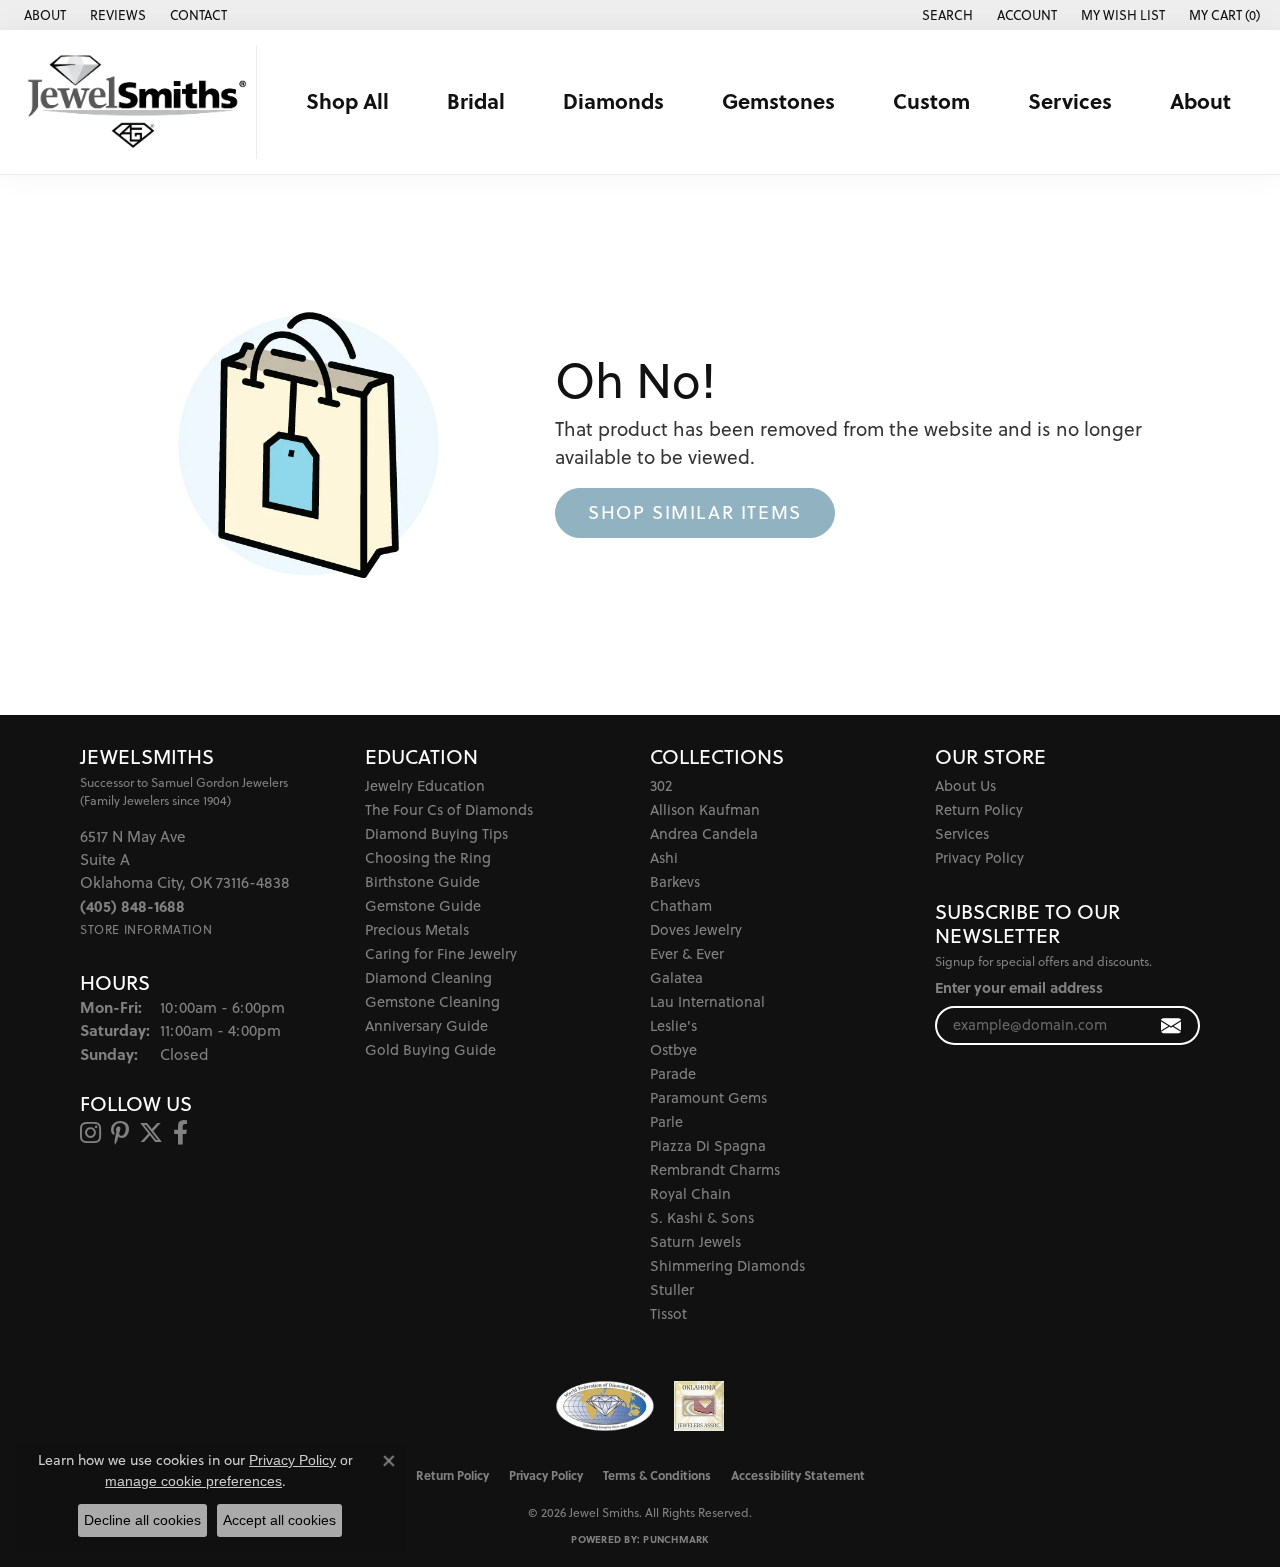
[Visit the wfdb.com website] (604, 1406)
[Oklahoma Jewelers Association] (699, 1406)
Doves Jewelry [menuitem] (696, 929)
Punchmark (675, 1539)
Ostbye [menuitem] (673, 1049)
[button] (945, 15)
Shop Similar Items (695, 512)
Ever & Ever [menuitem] (687, 953)
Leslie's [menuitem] (673, 1025)
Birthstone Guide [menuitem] (422, 881)
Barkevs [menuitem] (675, 881)
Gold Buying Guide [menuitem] (430, 1049)
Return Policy (979, 809)
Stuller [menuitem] (672, 1289)
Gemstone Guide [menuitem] (423, 905)
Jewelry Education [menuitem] (425, 785)
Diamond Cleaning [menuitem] (428, 977)
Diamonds (613, 101)
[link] (43, 15)
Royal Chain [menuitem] (690, 1193)
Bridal (476, 101)
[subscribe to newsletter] (1171, 1025)
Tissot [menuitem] (668, 1313)
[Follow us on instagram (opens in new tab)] (90, 1133)
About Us (965, 785)
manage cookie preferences (193, 1481)
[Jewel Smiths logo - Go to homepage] (133, 102)
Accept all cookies (279, 1520)
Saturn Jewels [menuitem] (695, 1241)
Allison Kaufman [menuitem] (705, 809)
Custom (931, 101)
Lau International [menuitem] (707, 1001)
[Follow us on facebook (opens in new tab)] (180, 1133)
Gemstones (778, 101)
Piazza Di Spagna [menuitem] (708, 1145)
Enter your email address (1019, 987)
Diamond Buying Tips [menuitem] (436, 833)
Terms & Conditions (657, 1475)
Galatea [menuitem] (676, 977)
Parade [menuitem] (673, 1073)
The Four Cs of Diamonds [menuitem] (449, 809)
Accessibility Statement (798, 1475)
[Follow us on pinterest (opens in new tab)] (120, 1133)
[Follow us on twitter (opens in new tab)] (151, 1133)
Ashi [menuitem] (664, 857)
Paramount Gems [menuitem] (708, 1097)
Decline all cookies (142, 1520)
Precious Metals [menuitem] (417, 929)
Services (1070, 101)
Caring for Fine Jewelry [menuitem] (441, 953)
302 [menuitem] (661, 785)
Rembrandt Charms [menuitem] (715, 1169)
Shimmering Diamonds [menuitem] (727, 1265)
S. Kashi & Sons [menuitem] (702, 1217)
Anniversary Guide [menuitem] (426, 1025)
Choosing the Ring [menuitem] (428, 857)
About (1200, 101)
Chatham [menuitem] (681, 905)
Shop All (347, 101)
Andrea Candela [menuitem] (704, 833)
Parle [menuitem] (666, 1121)
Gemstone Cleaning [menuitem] (432, 1001)
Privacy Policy (979, 857)
